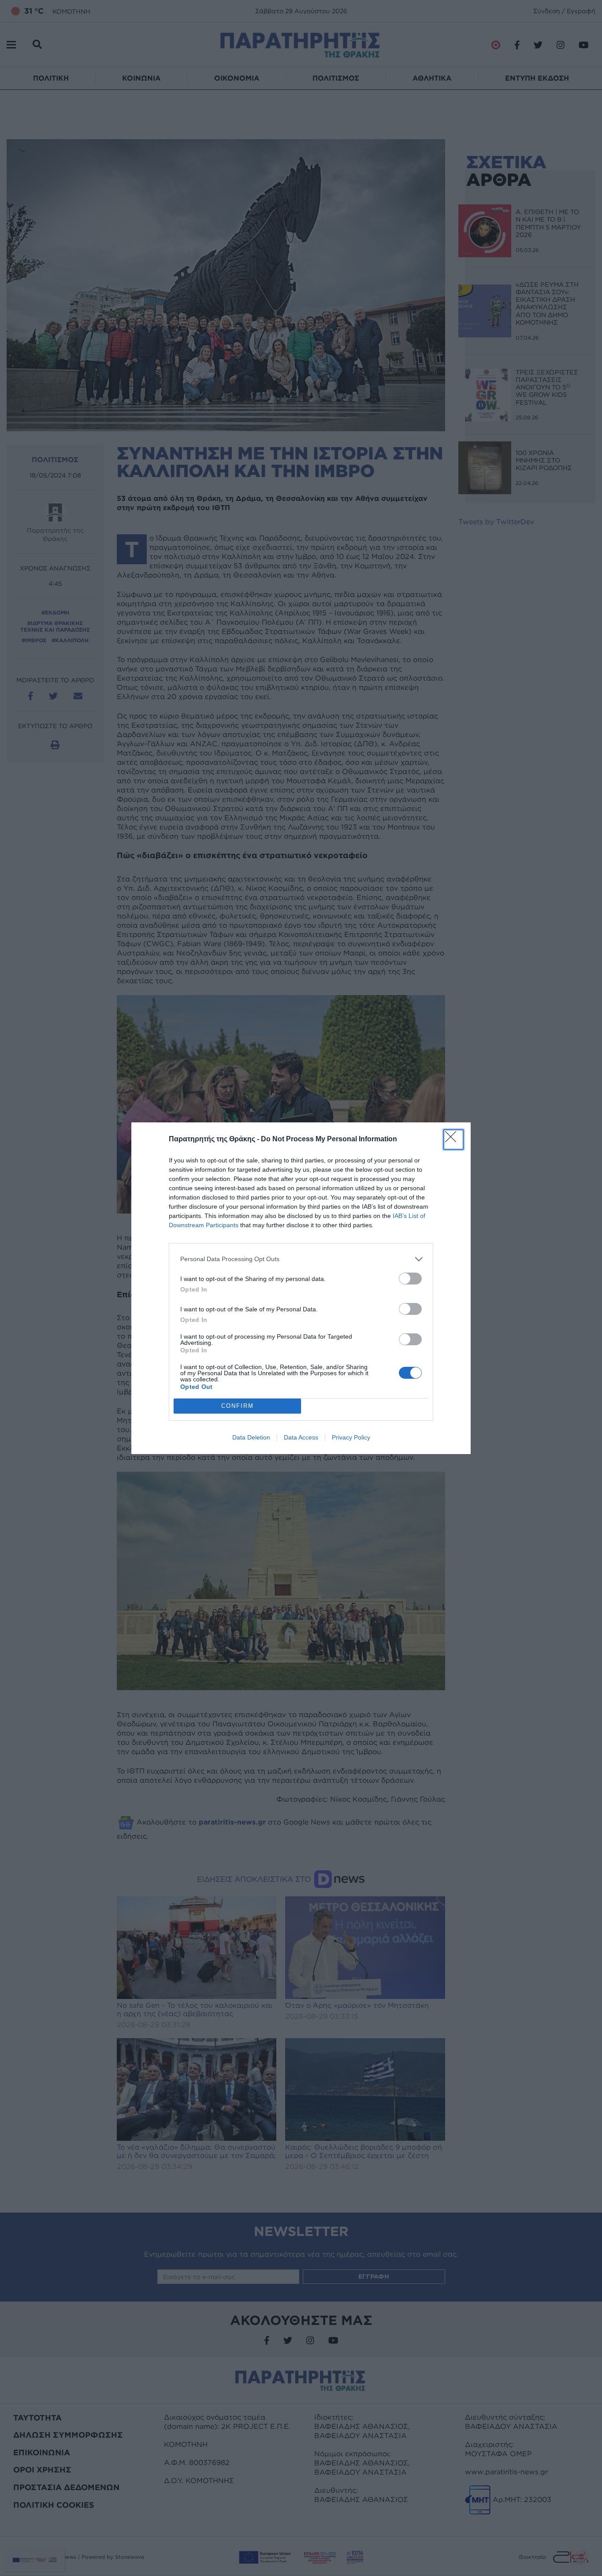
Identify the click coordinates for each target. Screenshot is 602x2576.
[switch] (410, 1279)
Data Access (301, 1437)
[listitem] (301, 1259)
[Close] (453, 1140)
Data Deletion (251, 1437)
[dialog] (301, 1288)
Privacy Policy (351, 1437)
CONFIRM (238, 1406)
